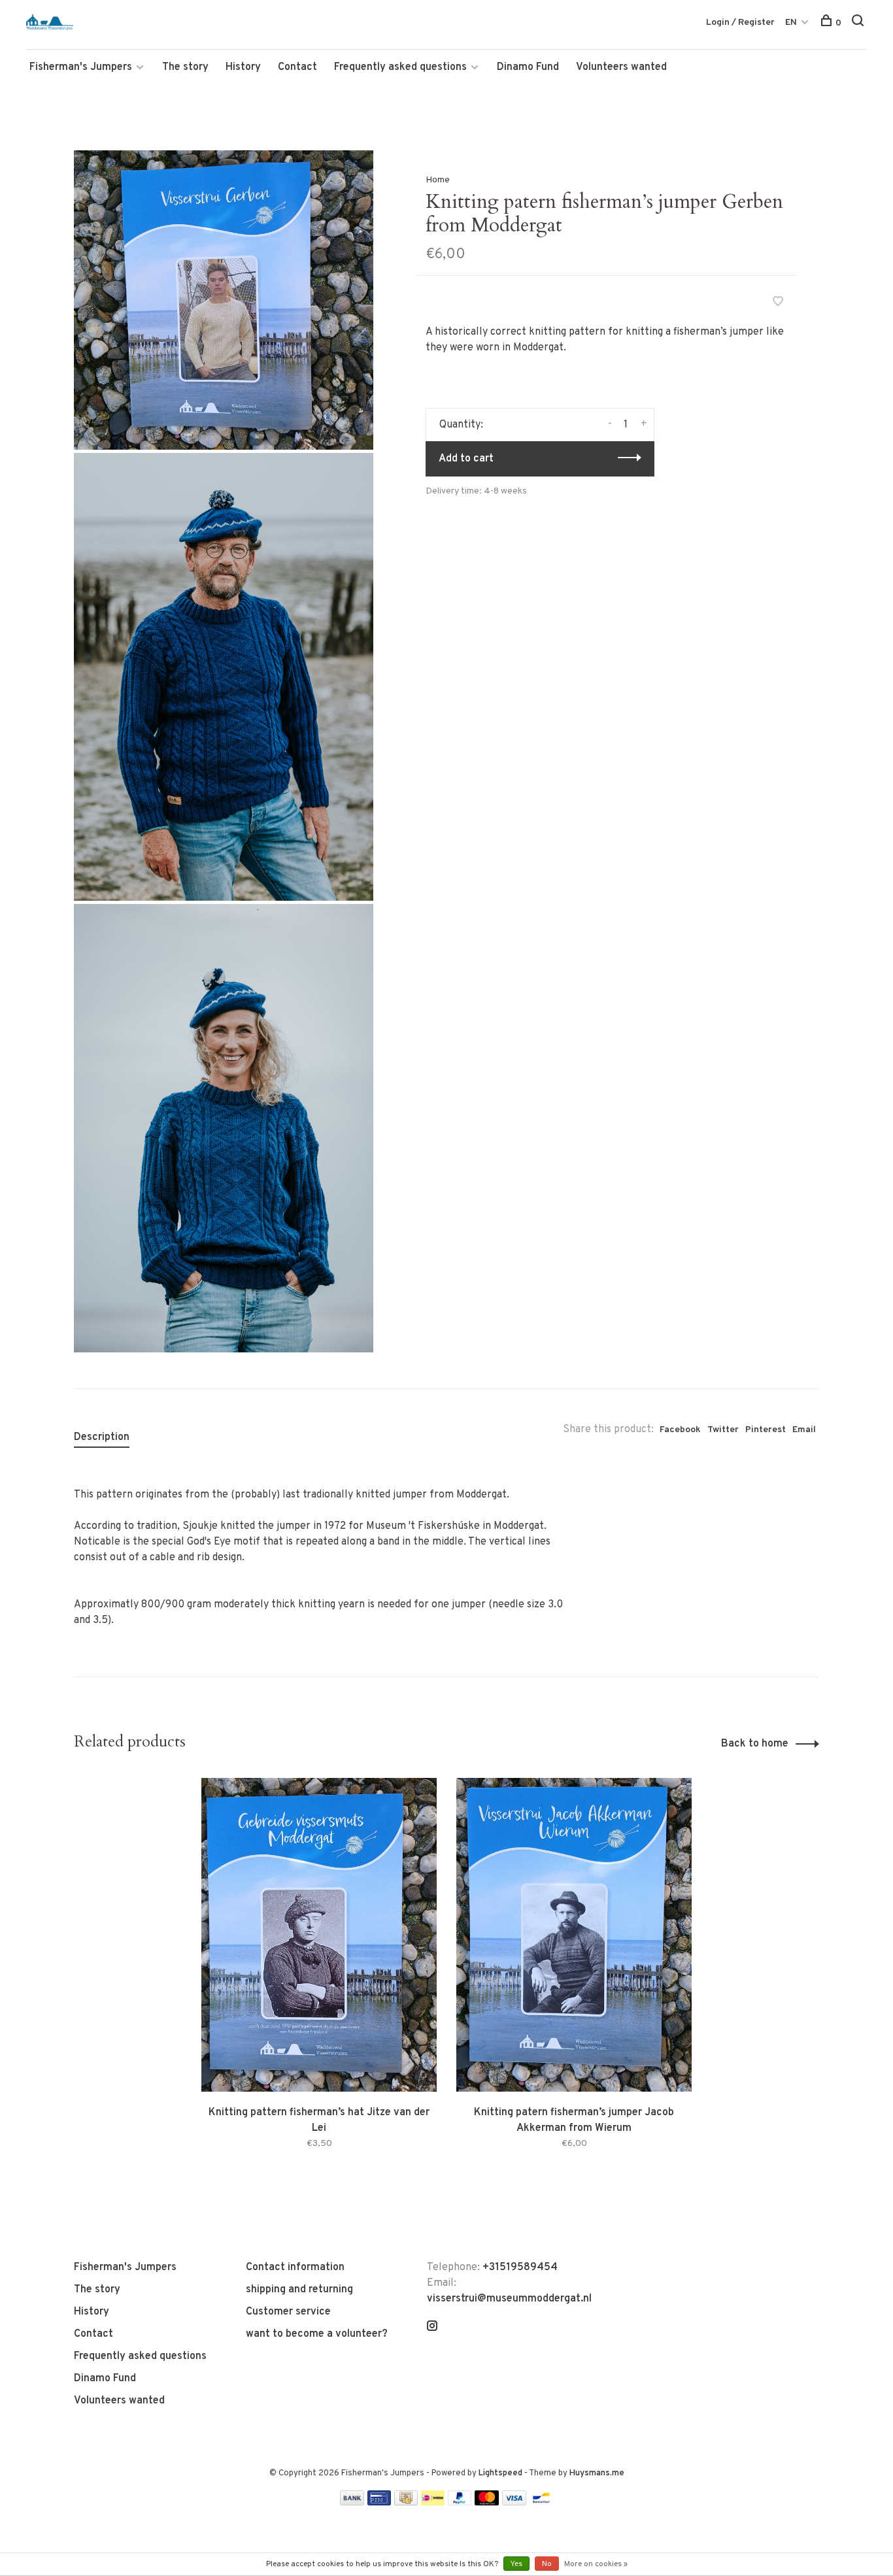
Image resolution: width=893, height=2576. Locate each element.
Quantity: (461, 425)
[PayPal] (460, 2503)
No (547, 2564)
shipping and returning (299, 2290)
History (243, 67)
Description (102, 1437)
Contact (297, 67)
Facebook (680, 1430)
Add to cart (466, 459)
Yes (516, 2564)
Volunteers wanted (621, 67)
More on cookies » (596, 2564)
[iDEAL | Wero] (433, 2503)
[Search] (859, 23)
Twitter (723, 1430)
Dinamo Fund (528, 67)
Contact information (295, 2267)
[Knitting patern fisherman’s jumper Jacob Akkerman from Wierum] (574, 1935)
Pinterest (766, 1430)
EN (791, 23)
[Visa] (514, 2503)
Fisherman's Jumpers (81, 67)
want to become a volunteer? (317, 2334)
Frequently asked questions (400, 67)
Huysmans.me (597, 2473)
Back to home (755, 1744)
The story (185, 67)
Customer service (288, 2312)
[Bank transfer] (352, 2503)
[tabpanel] (319, 1980)
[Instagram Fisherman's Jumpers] (432, 2328)
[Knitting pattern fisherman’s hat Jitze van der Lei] (319, 1935)
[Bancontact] (541, 2503)
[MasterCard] (487, 2503)
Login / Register (740, 23)
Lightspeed (500, 2473)
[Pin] (379, 2503)
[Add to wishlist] (778, 303)
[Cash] (406, 2503)
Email (804, 1430)
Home (438, 180)
